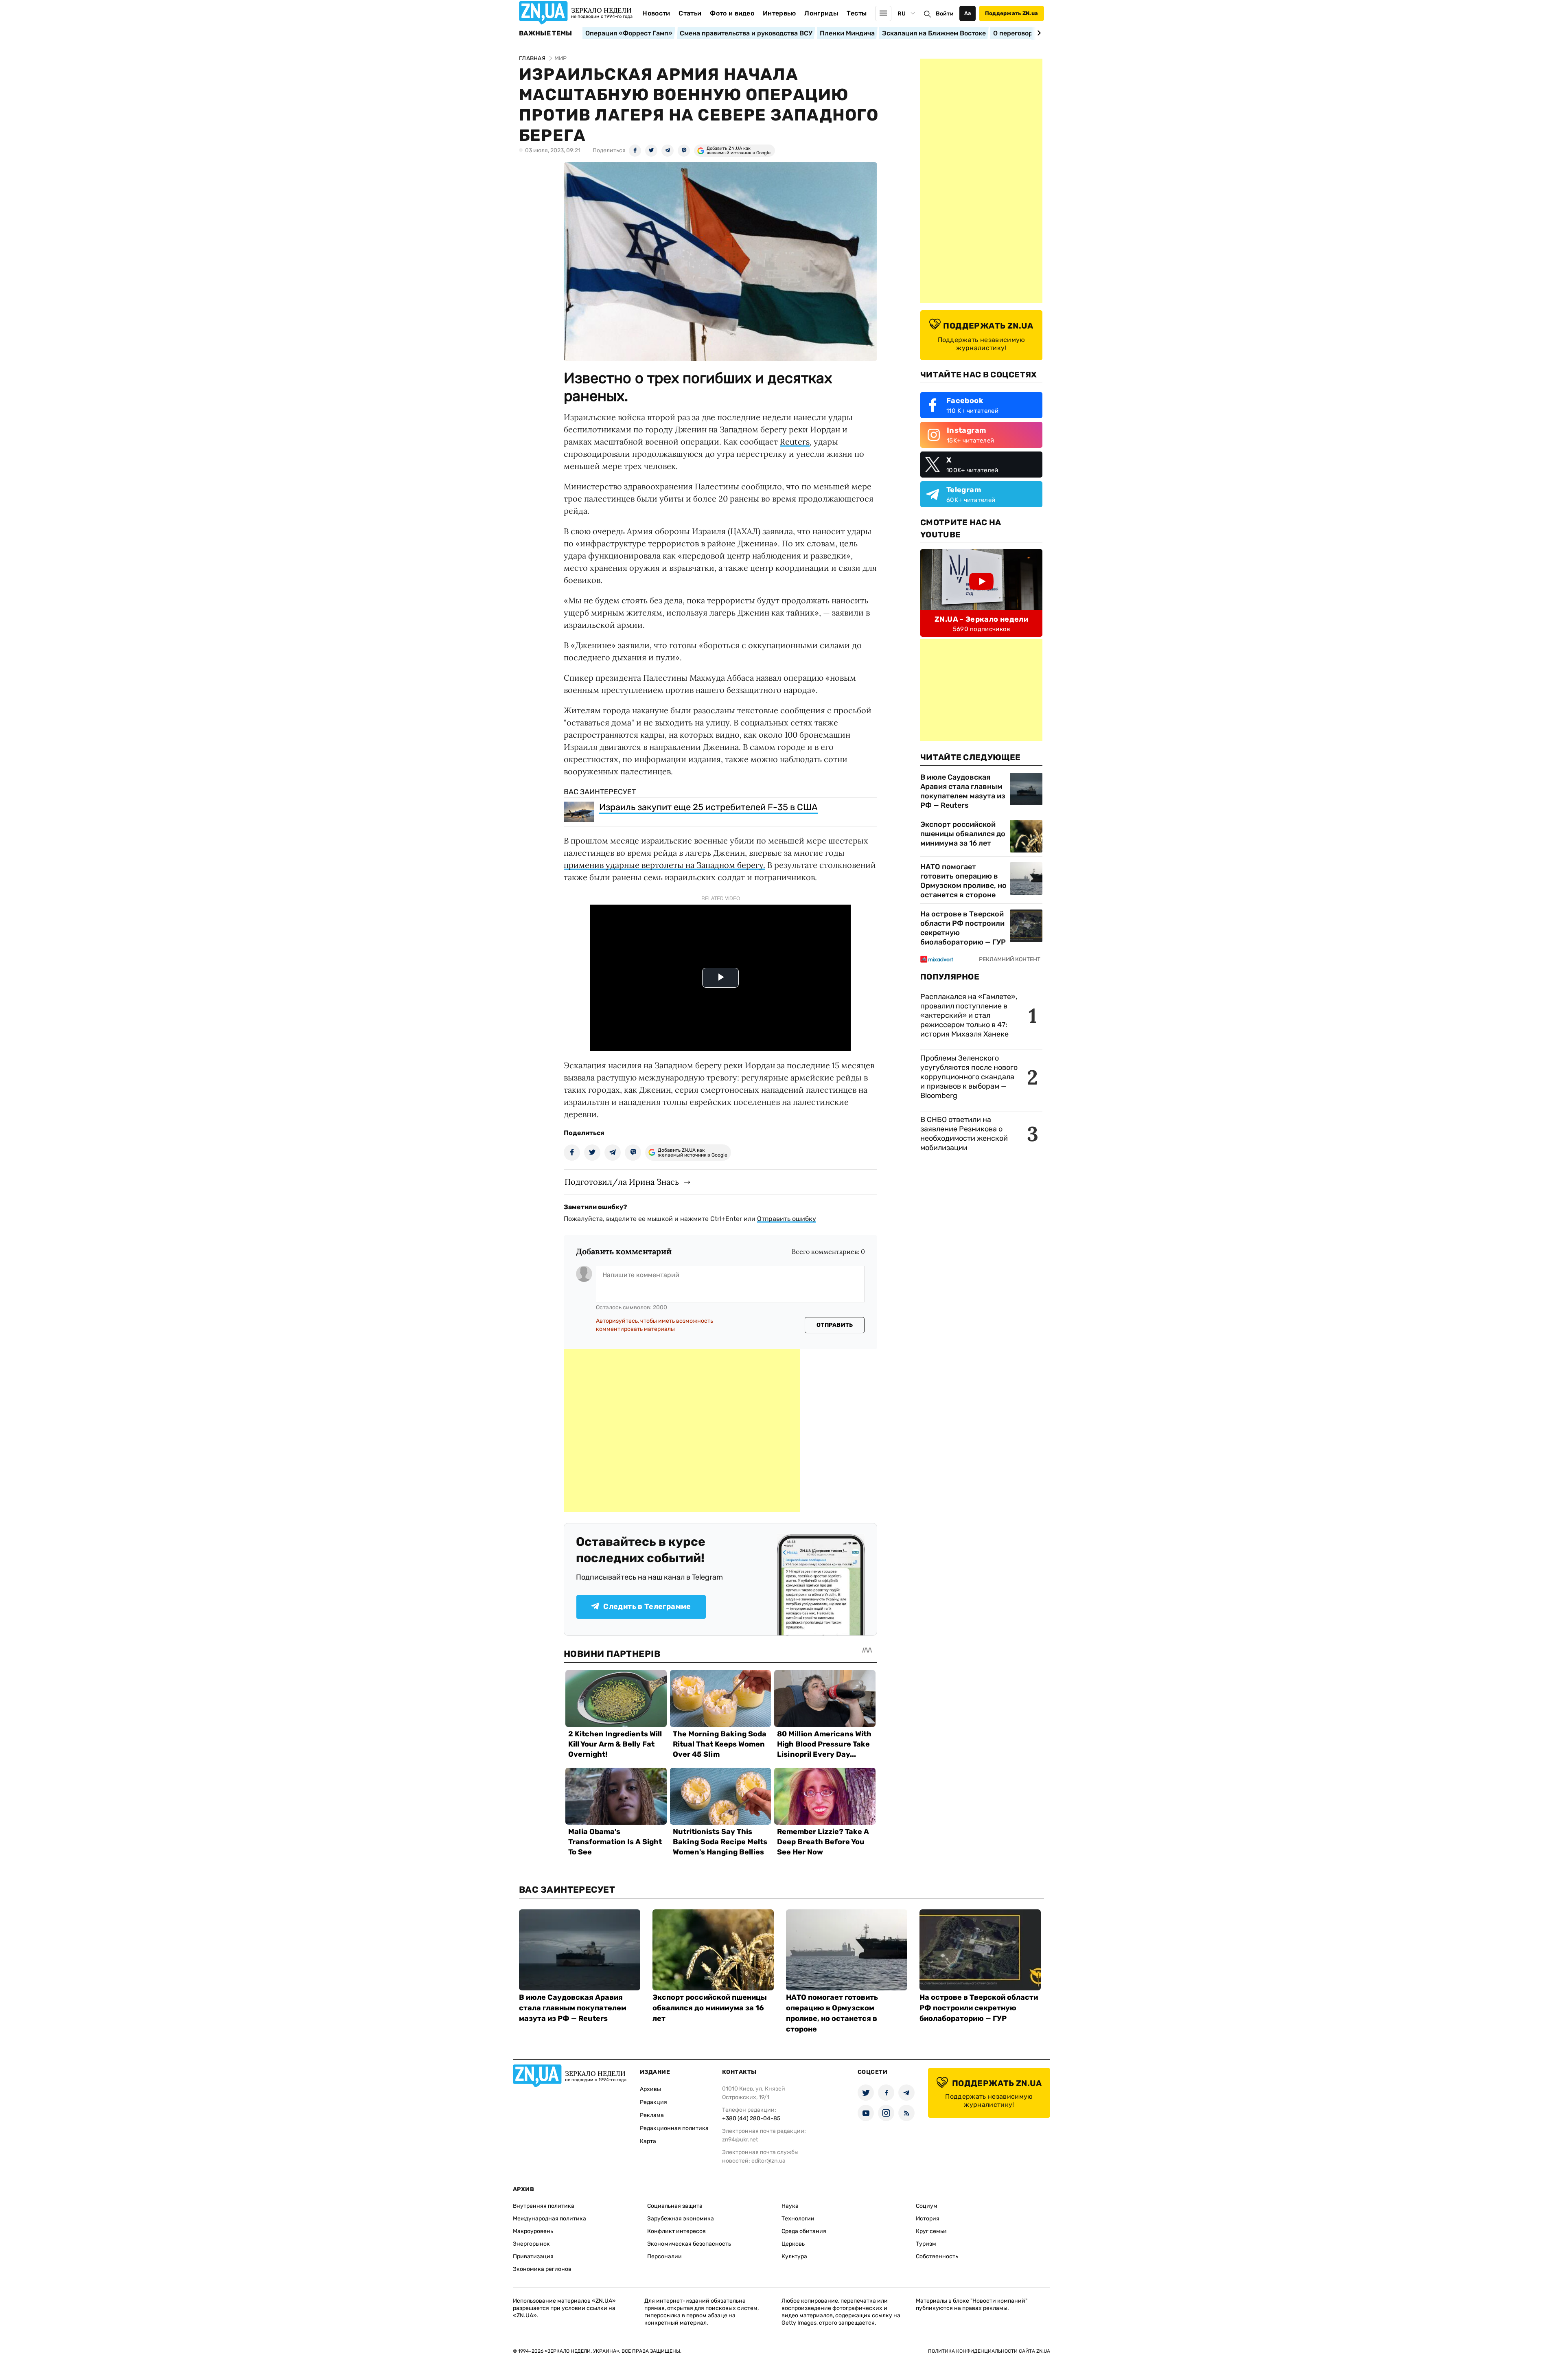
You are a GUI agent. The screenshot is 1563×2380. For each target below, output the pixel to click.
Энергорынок (531, 2244)
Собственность (937, 2256)
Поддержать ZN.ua (1011, 13)
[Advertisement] (682, 1431)
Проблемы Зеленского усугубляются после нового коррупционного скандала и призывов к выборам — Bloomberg (969, 1077)
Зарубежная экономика (681, 2219)
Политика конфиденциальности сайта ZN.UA (989, 2351)
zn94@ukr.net (740, 2140)
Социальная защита (675, 2206)
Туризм (926, 2244)
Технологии (798, 2219)
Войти (945, 14)
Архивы (650, 2089)
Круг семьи (931, 2231)
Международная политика (549, 2219)
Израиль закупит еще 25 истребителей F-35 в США (708, 807)
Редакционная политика (674, 2128)
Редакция (653, 2102)
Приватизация (533, 2256)
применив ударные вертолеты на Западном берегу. (664, 865)
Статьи (690, 13)
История (928, 2219)
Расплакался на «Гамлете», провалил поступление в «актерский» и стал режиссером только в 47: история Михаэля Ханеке (969, 1015)
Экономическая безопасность (689, 2244)
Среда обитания (804, 2231)
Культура (794, 2256)
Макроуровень (533, 2231)
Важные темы (546, 33)
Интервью (779, 13)
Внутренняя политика (544, 2206)
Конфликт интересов (676, 2231)
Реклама (652, 2115)
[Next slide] (1038, 33)
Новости (656, 13)
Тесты (857, 13)
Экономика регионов (542, 2269)
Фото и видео (732, 13)
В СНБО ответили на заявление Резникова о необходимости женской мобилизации (964, 1134)
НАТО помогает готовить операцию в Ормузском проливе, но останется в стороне (963, 881)
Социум (927, 2206)
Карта (648, 2141)
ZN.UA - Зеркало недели (981, 619)
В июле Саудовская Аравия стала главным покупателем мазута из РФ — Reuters (963, 791)
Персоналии (664, 2256)
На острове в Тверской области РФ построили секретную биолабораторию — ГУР (963, 928)
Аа (968, 13)
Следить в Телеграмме (647, 1606)
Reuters (795, 442)
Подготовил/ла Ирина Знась (622, 1182)
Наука (790, 2206)
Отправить (835, 1325)
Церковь (793, 2244)
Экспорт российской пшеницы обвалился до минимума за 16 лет (963, 834)
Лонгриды (821, 13)
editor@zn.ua (768, 2161)
